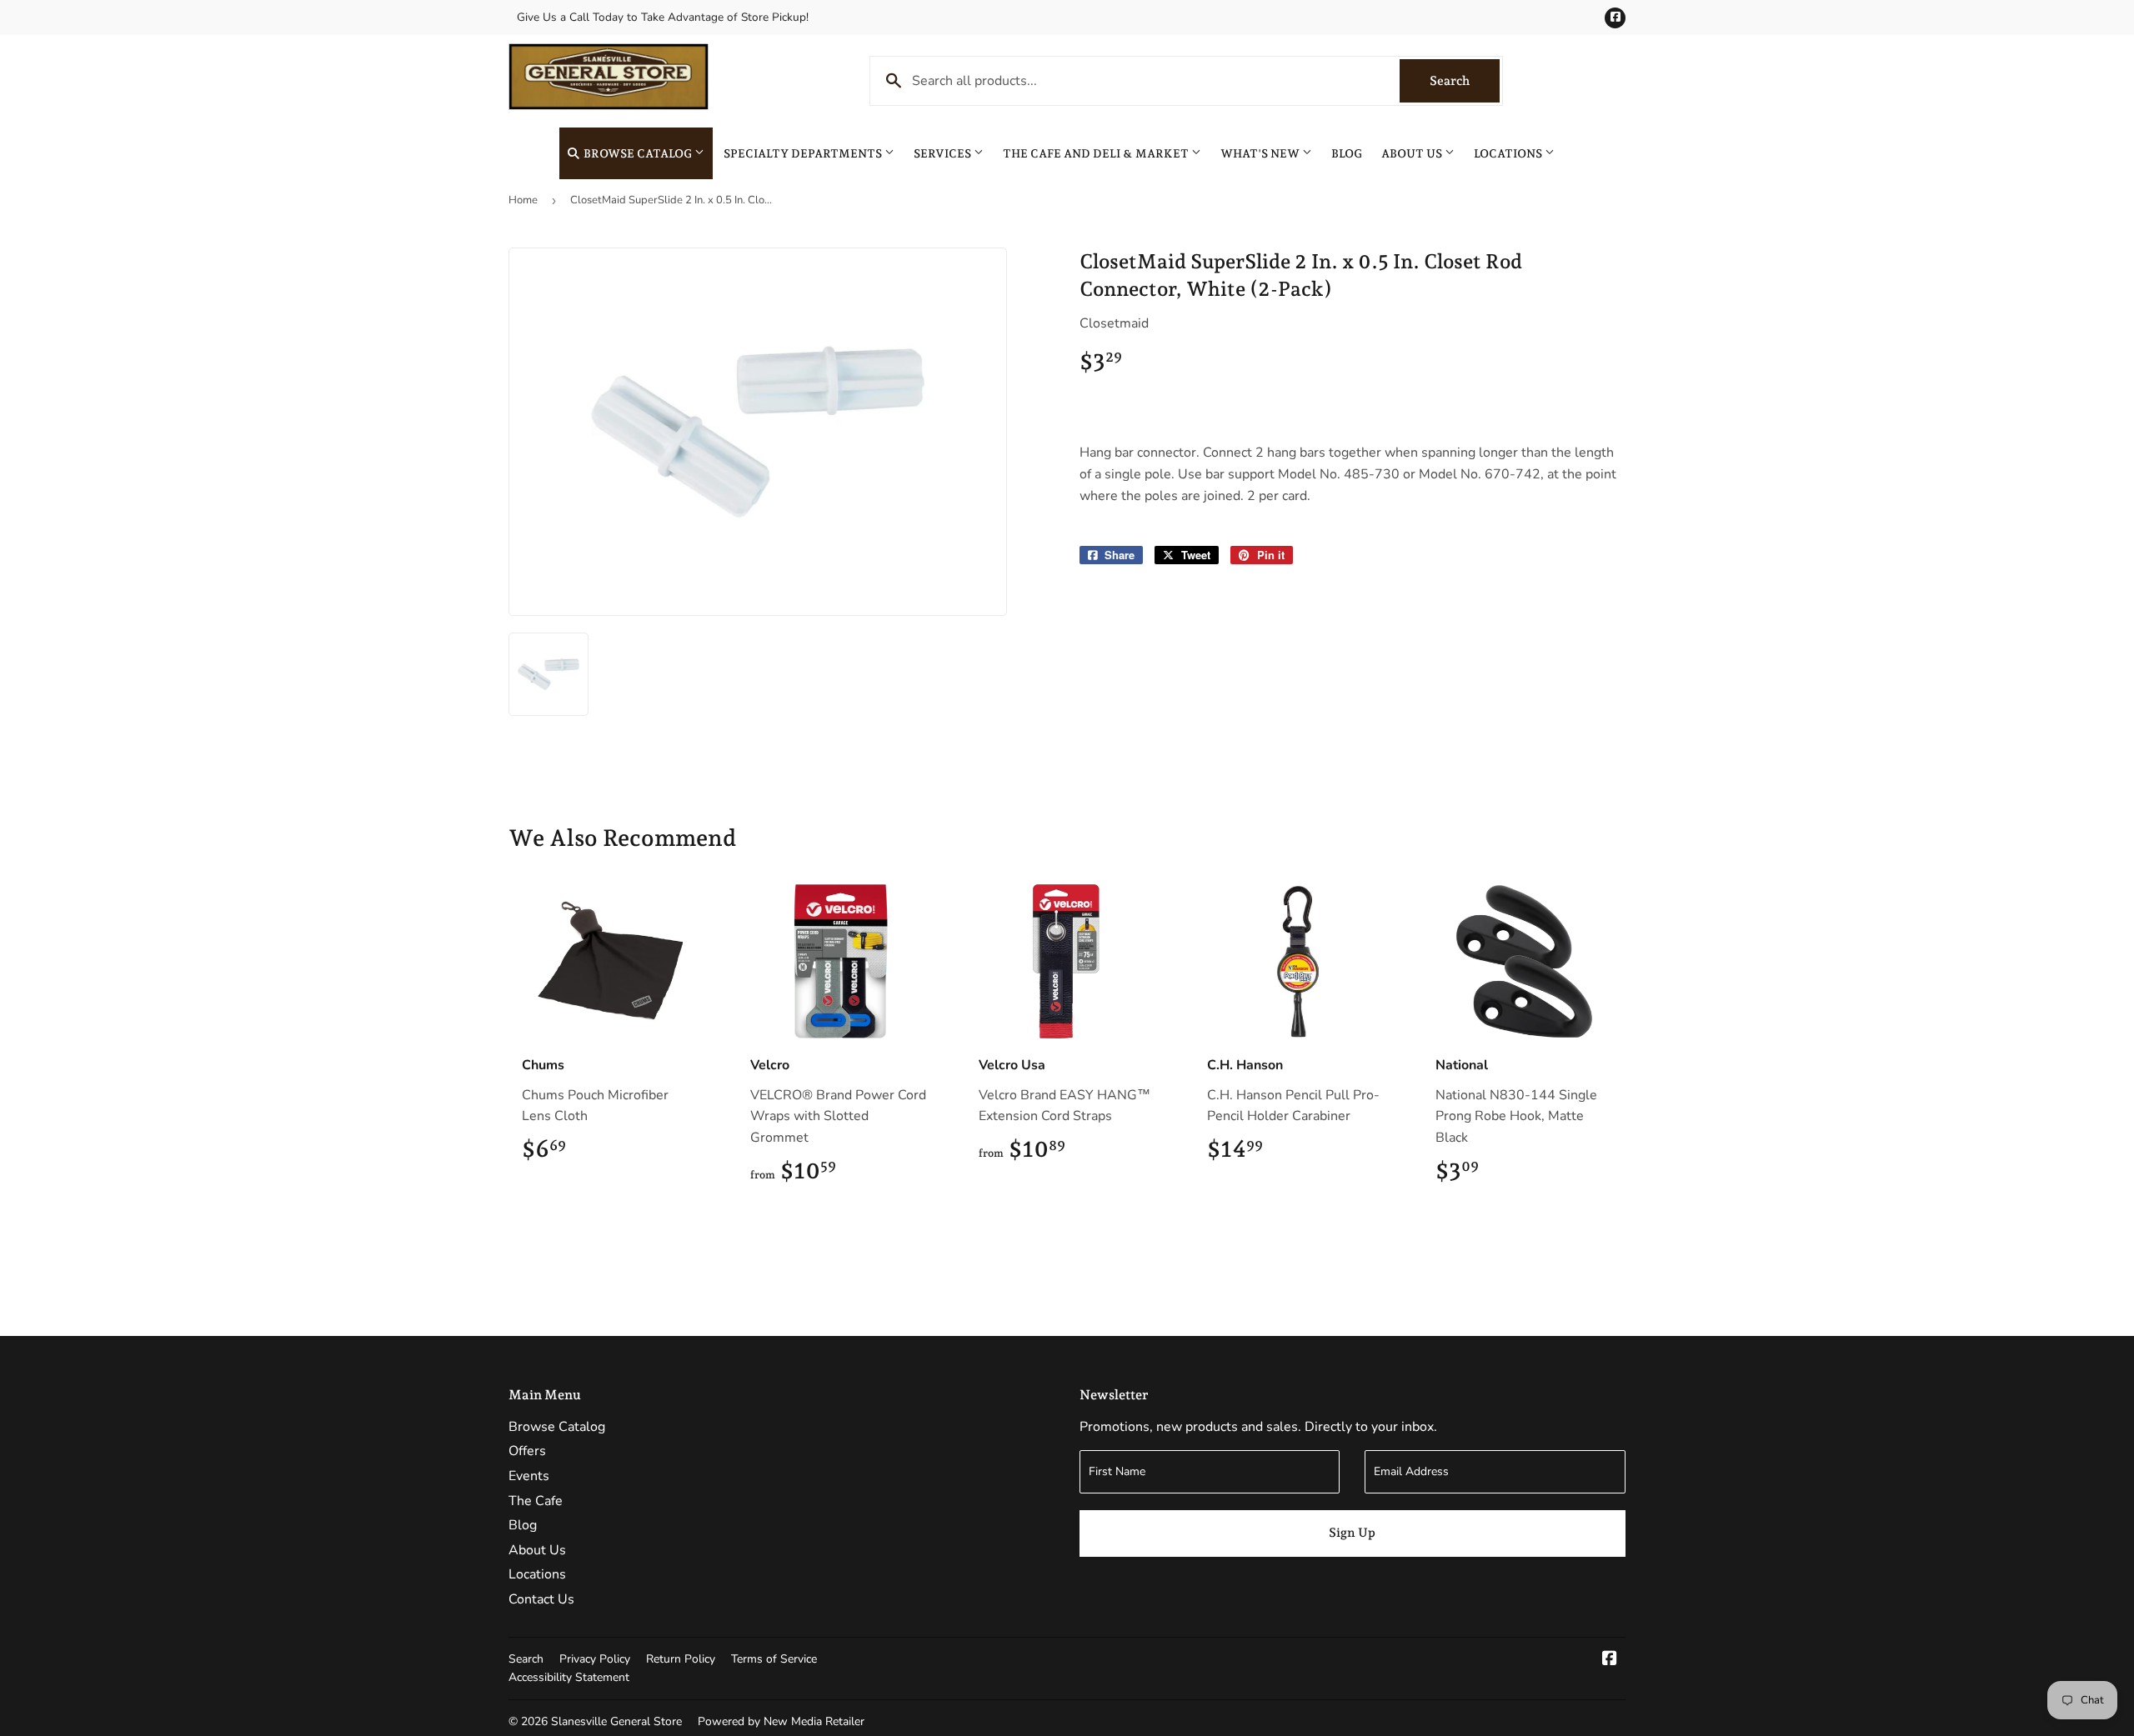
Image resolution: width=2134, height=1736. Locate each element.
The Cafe (536, 1501)
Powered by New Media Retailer (781, 1721)
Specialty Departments (804, 153)
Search (1465, 81)
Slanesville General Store (616, 1721)
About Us (1413, 153)
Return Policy (681, 1659)
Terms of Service (774, 1659)
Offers (527, 1451)
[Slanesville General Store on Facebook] (1610, 1660)
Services (944, 153)
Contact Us (541, 1599)
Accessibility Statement (569, 1677)
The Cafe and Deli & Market (1097, 153)
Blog (1347, 153)
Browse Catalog (638, 153)
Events (529, 1476)
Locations (1509, 153)
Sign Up (1352, 1533)
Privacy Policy (595, 1659)
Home (523, 200)
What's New (1261, 153)
